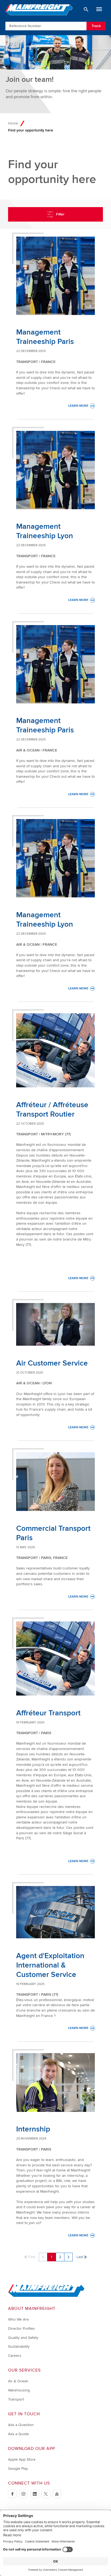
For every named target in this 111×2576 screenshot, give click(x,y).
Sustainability (19, 2346)
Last (80, 2257)
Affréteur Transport (48, 1713)
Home (13, 123)
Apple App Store (22, 2459)
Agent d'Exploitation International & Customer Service (50, 1965)
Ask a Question (21, 2425)
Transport (16, 2399)
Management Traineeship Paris (45, 337)
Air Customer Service (52, 1363)
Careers (15, 2356)
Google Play (18, 2469)
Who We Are (18, 2319)
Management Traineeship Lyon (45, 531)
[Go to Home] (46, 2296)
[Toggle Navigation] (99, 9)
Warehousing (19, 2390)
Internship (33, 2129)
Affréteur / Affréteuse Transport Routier (52, 1109)
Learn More (82, 406)
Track (96, 26)
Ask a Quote (18, 2434)
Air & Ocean (18, 2381)
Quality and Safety (23, 2338)
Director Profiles (22, 2329)
